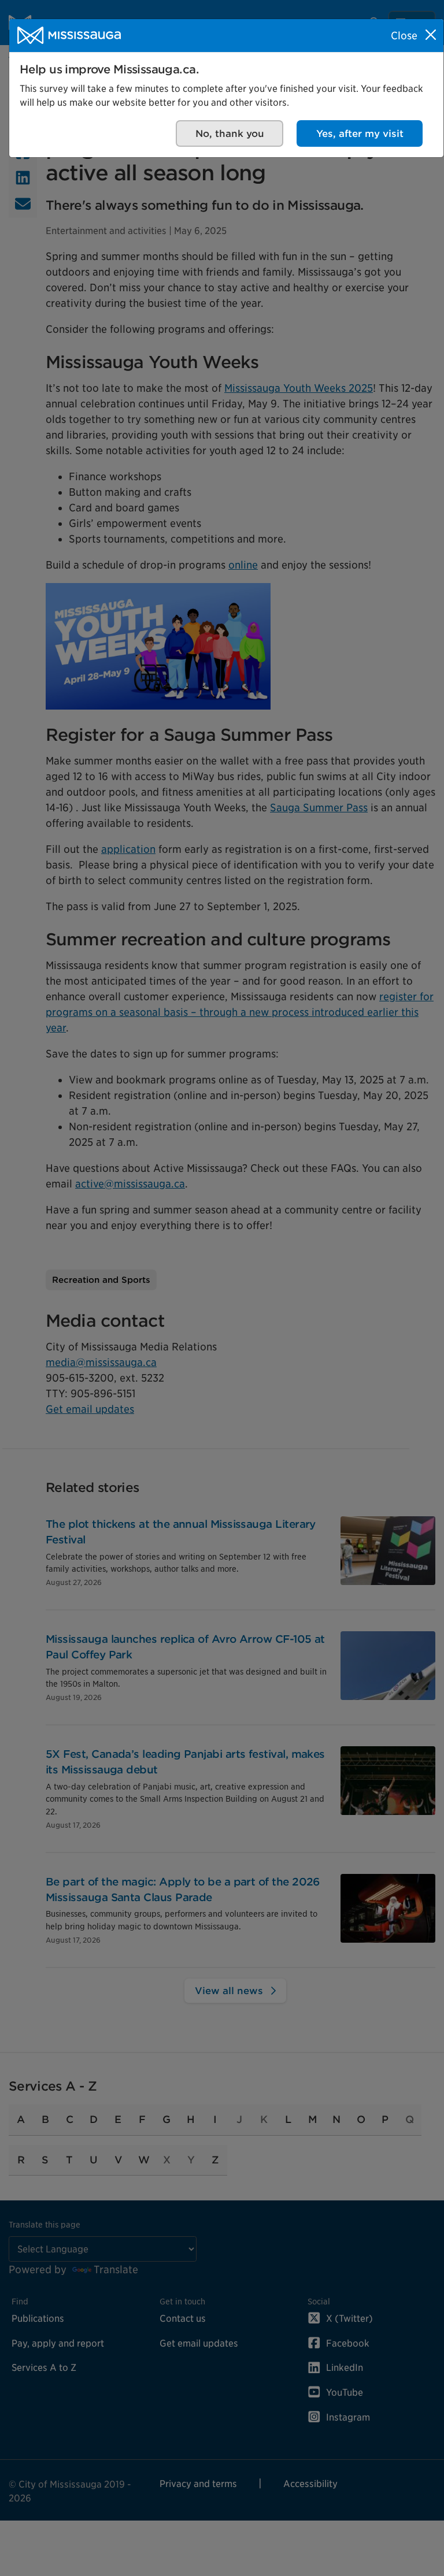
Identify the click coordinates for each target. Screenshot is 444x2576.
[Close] (431, 35)
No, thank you (230, 133)
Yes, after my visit (360, 133)
